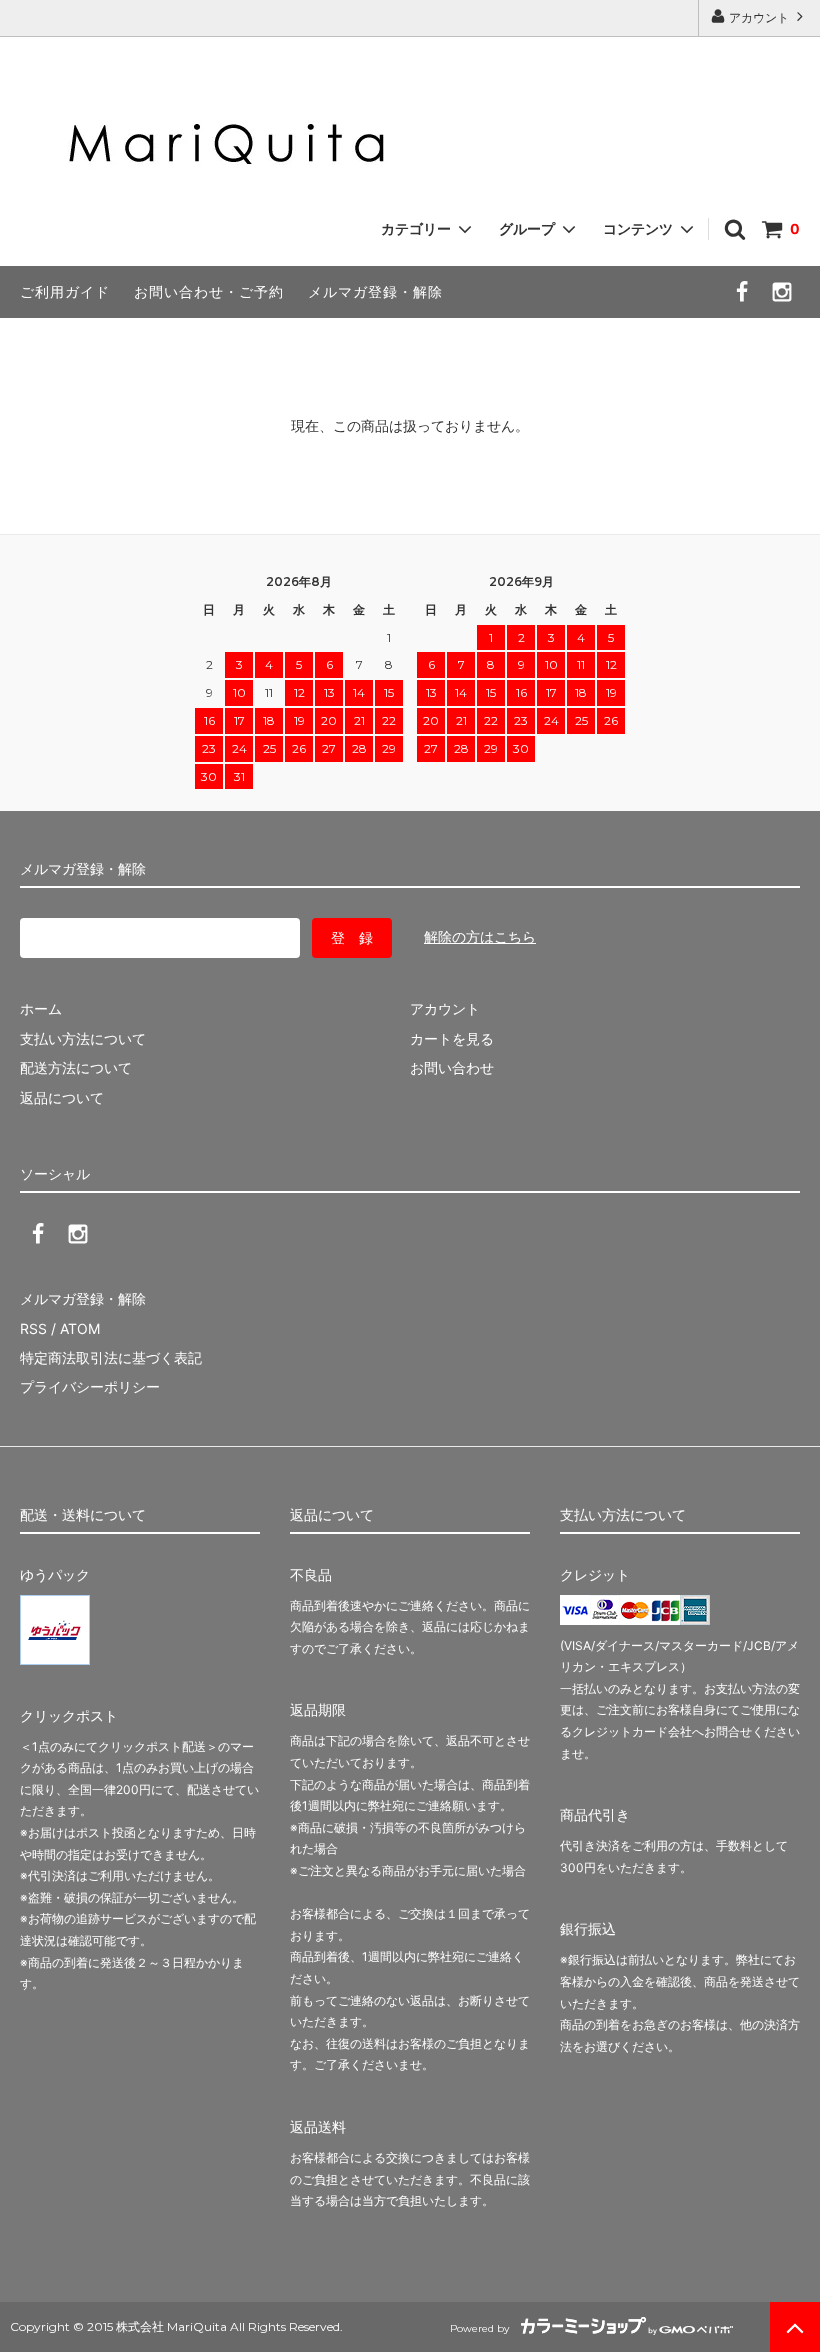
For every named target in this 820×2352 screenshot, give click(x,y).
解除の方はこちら (480, 936)
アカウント (759, 17)
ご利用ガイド (65, 291)
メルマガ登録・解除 (375, 291)
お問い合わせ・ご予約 (209, 291)
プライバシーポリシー (90, 1386)
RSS (33, 1328)
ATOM (80, 1328)
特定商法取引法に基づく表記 (111, 1357)
